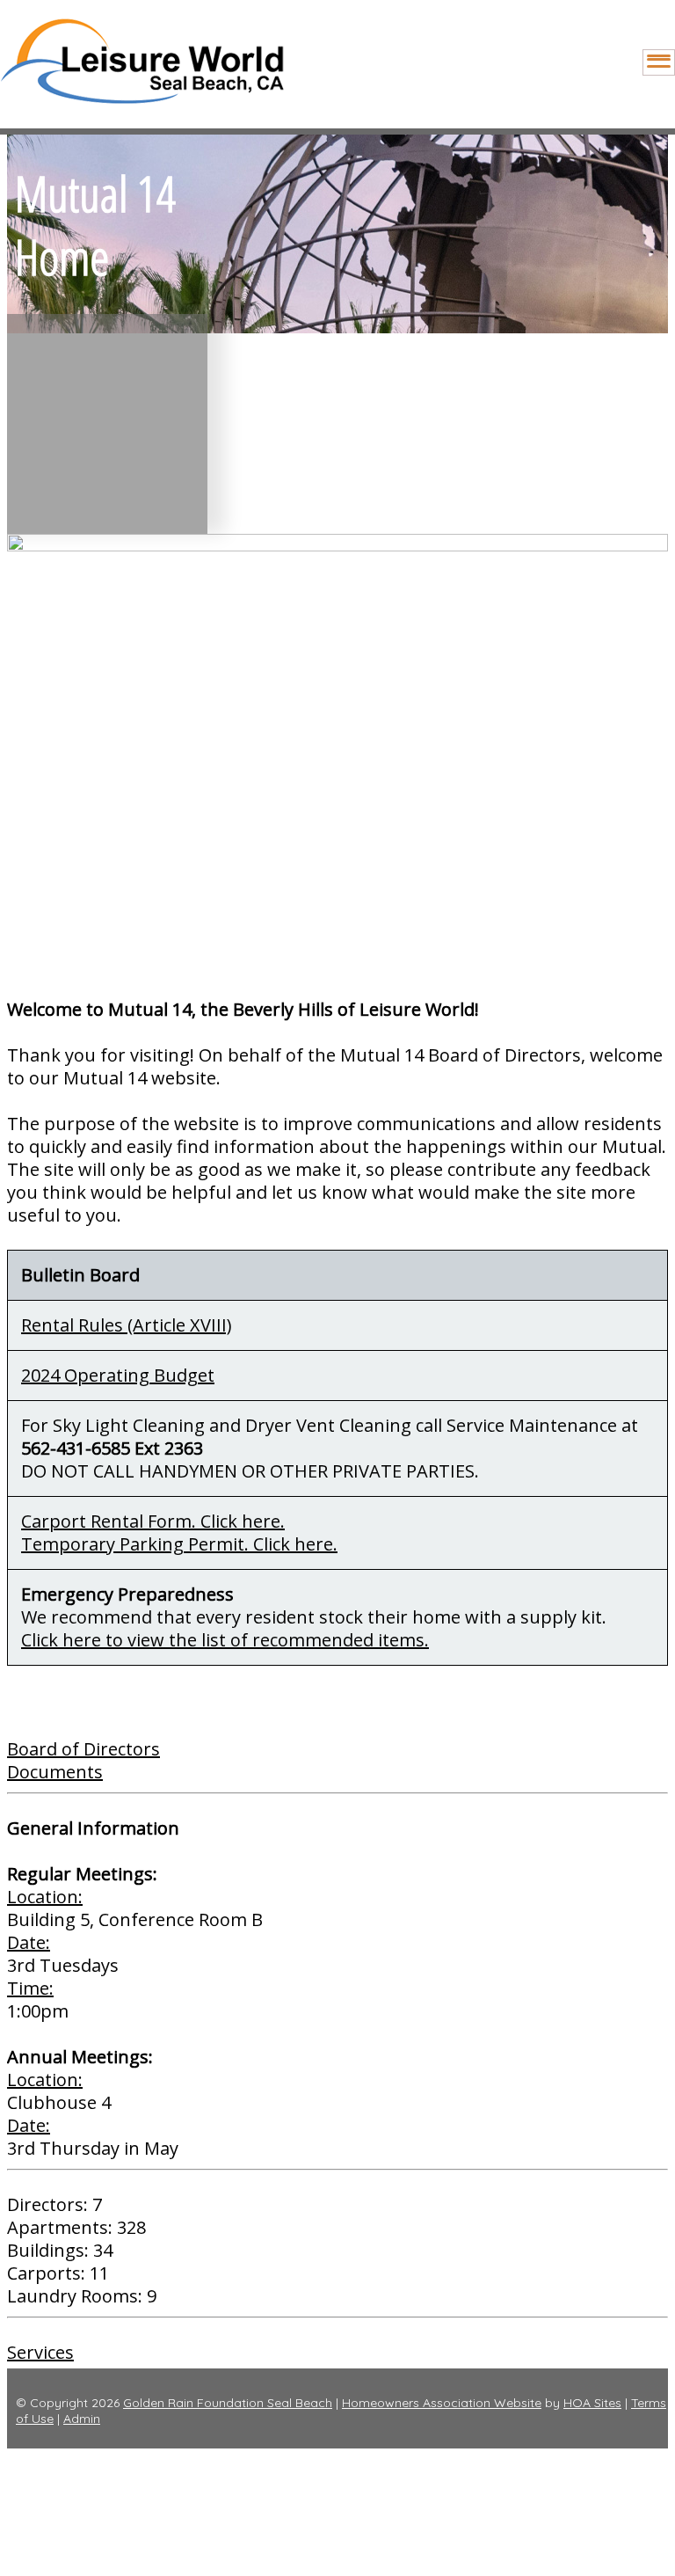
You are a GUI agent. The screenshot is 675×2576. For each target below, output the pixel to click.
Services (40, 2352)
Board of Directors (83, 1749)
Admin (82, 2419)
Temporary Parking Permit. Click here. (179, 1544)
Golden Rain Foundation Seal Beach (228, 2403)
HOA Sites (592, 2403)
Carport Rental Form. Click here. (153, 1521)
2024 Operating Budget (118, 1375)
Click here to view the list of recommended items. (225, 1640)
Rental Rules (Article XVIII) (127, 1325)
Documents (55, 1772)
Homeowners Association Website (442, 2403)
